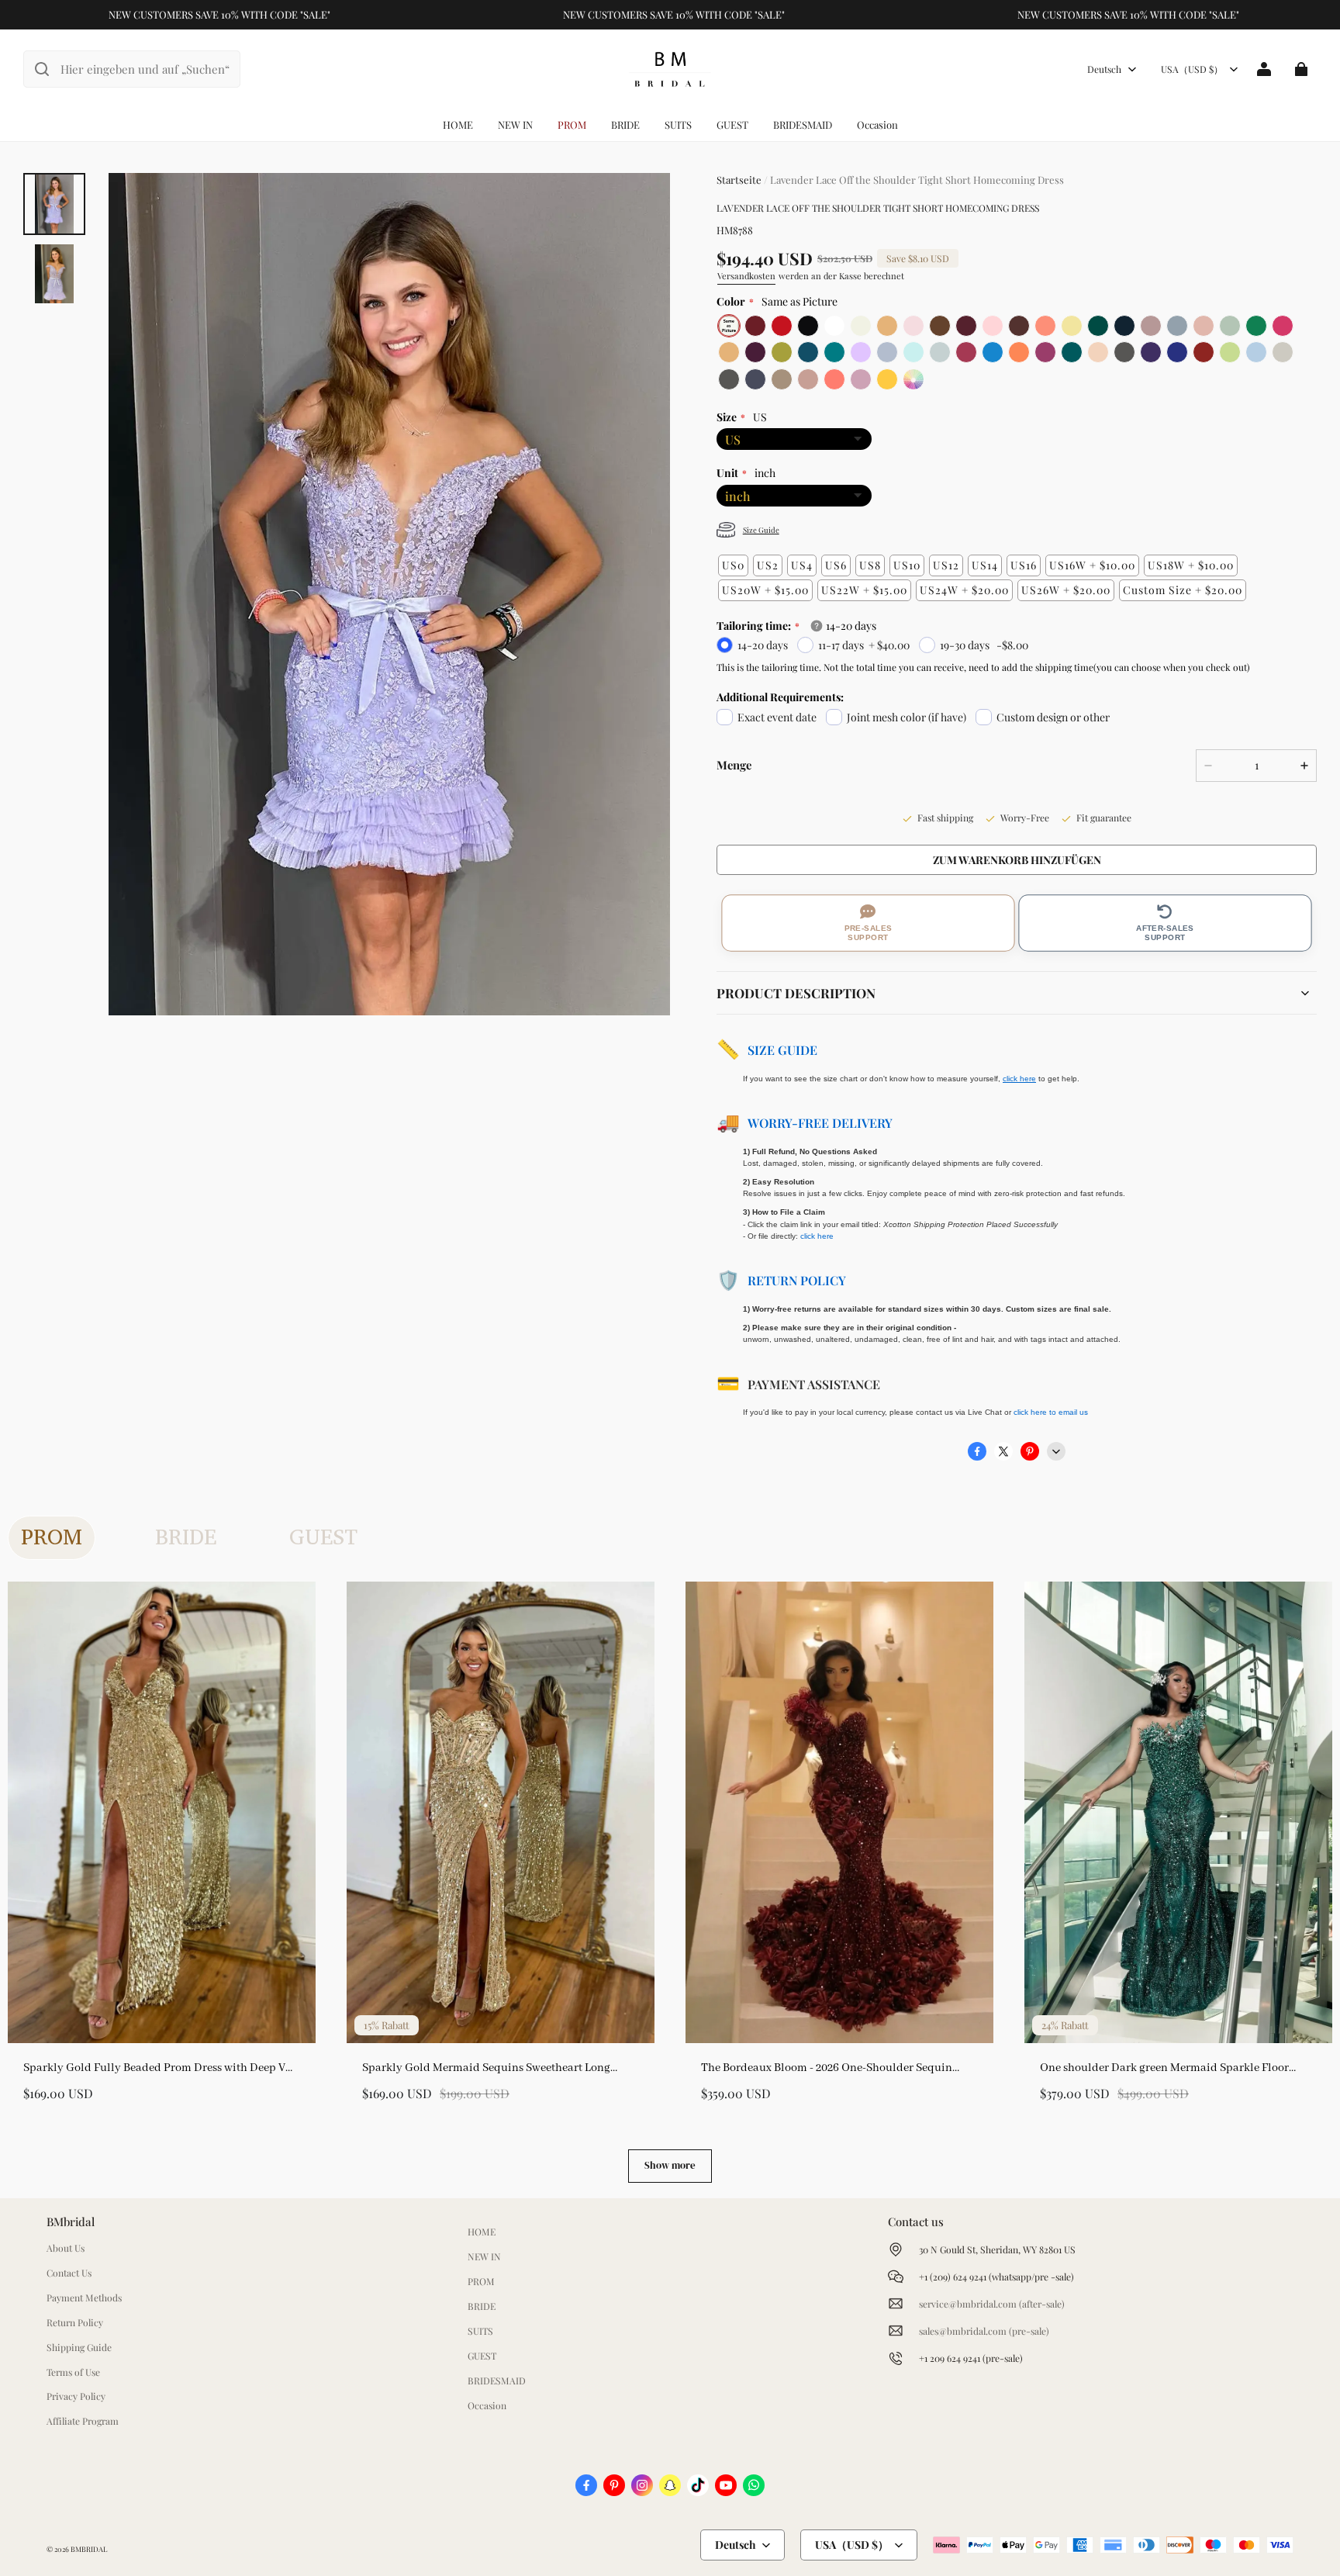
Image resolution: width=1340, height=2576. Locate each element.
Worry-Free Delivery (820, 1123)
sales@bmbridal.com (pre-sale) (984, 2331)
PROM (572, 124)
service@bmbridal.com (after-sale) (992, 2304)
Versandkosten (746, 276)
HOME (458, 124)
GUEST (732, 124)
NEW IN (515, 124)
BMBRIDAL (89, 2549)
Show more (670, 2165)
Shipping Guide (79, 2347)
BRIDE (625, 124)
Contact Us (69, 2273)
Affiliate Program (83, 2421)
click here (817, 1236)
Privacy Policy (76, 2396)
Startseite (739, 180)
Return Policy (797, 1280)
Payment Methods (84, 2298)
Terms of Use (73, 2372)
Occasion (877, 124)
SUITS (678, 124)
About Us (66, 2248)
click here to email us (1051, 1412)
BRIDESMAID (803, 124)
